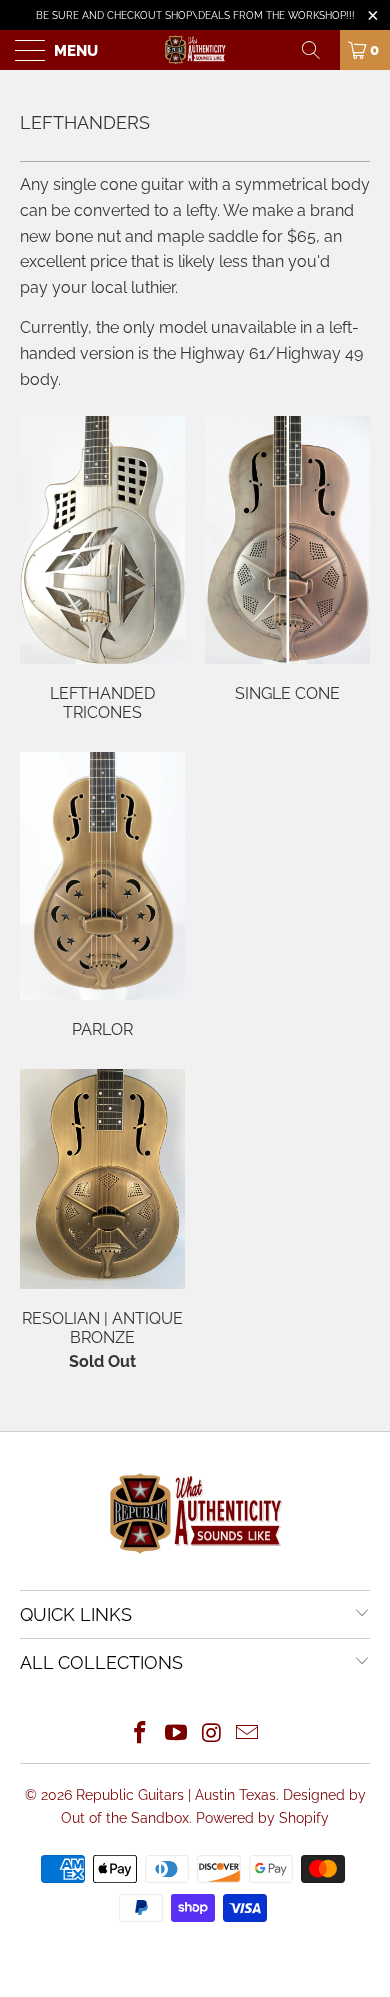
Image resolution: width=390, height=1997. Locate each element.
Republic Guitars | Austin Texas (176, 1795)
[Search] (318, 50)
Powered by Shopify (262, 1818)
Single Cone (287, 559)
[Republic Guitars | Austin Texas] (195, 50)
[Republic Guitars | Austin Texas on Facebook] (141, 1734)
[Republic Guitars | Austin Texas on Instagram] (212, 1734)
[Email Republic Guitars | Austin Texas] (248, 1734)
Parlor (102, 895)
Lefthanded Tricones (102, 569)
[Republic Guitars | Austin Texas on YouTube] (176, 1734)
